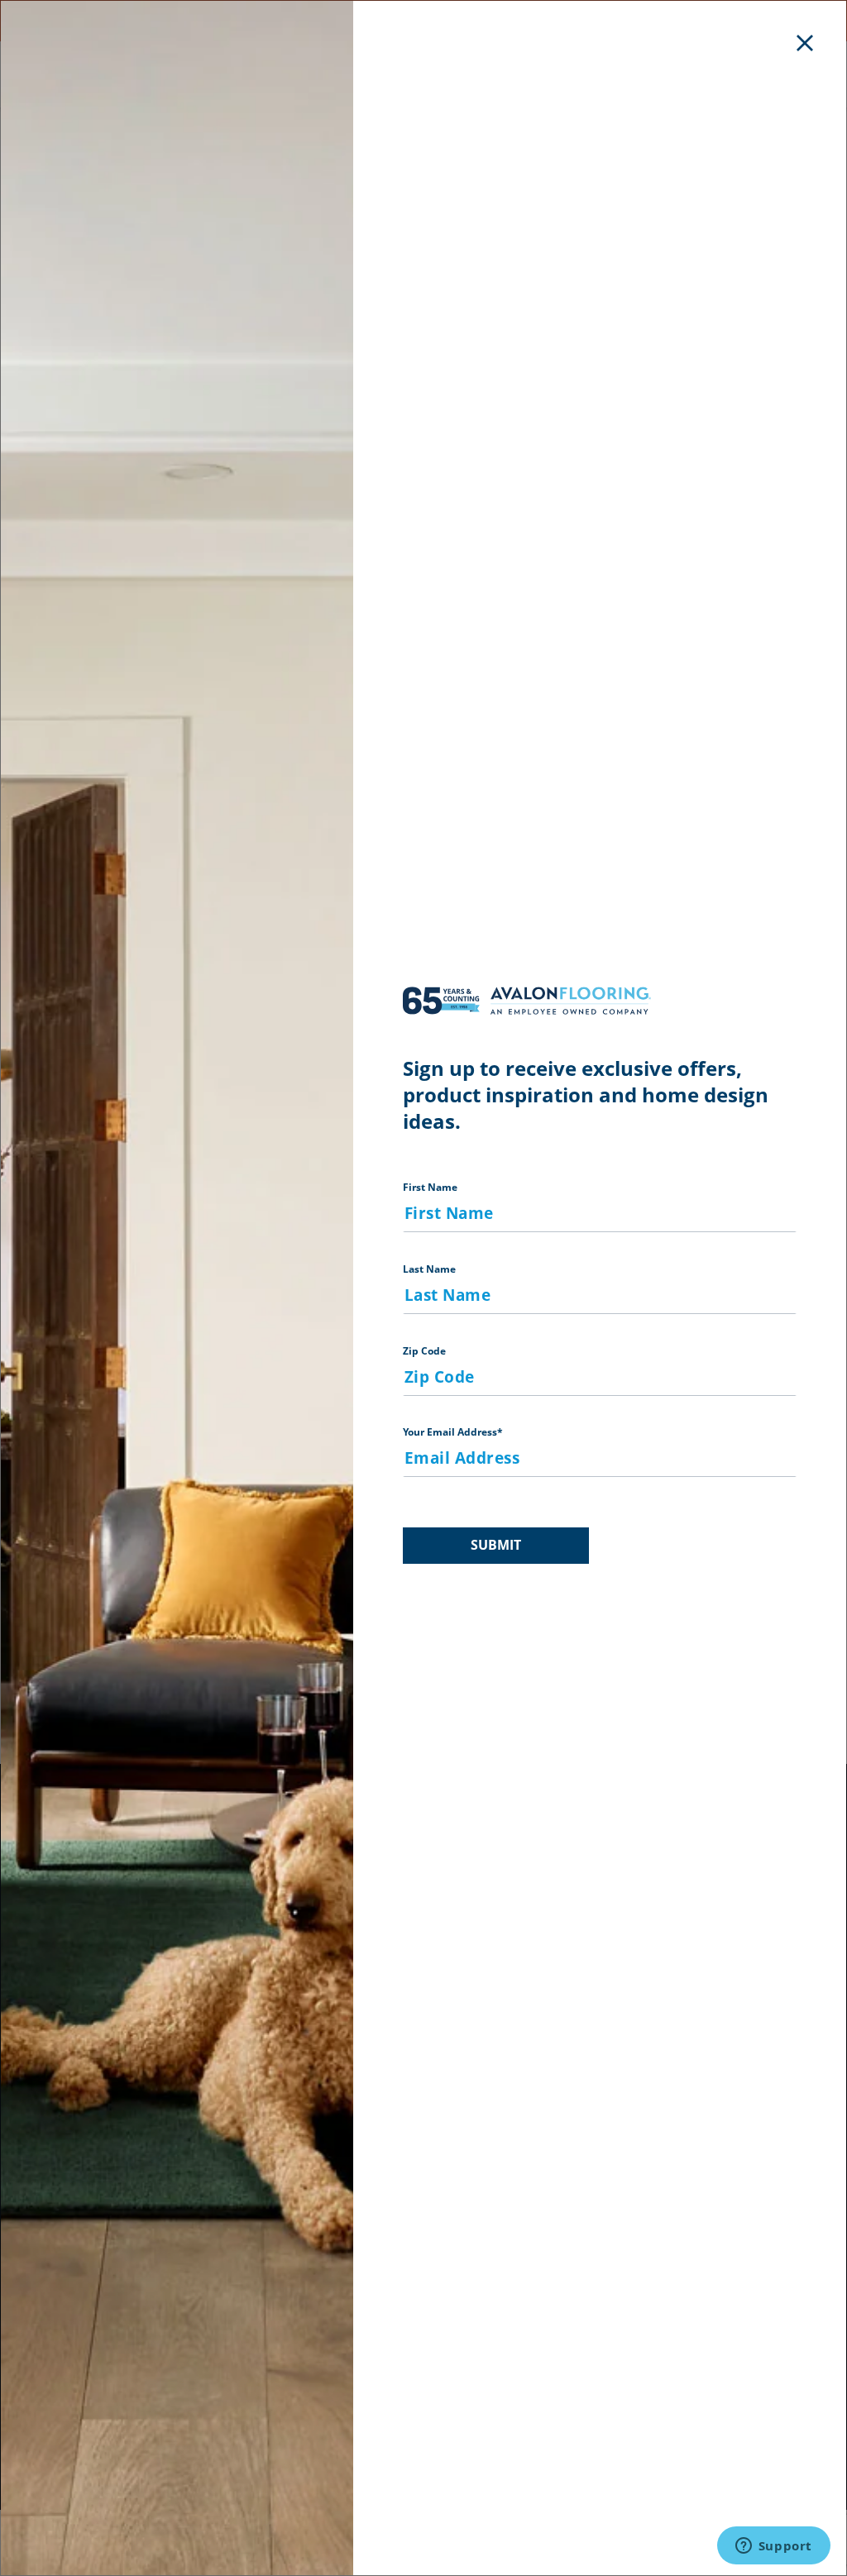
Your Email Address (453, 1432)
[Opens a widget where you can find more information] (773, 2547)
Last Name (429, 1269)
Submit (496, 1545)
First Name (430, 1187)
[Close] (805, 42)
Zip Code (424, 1351)
